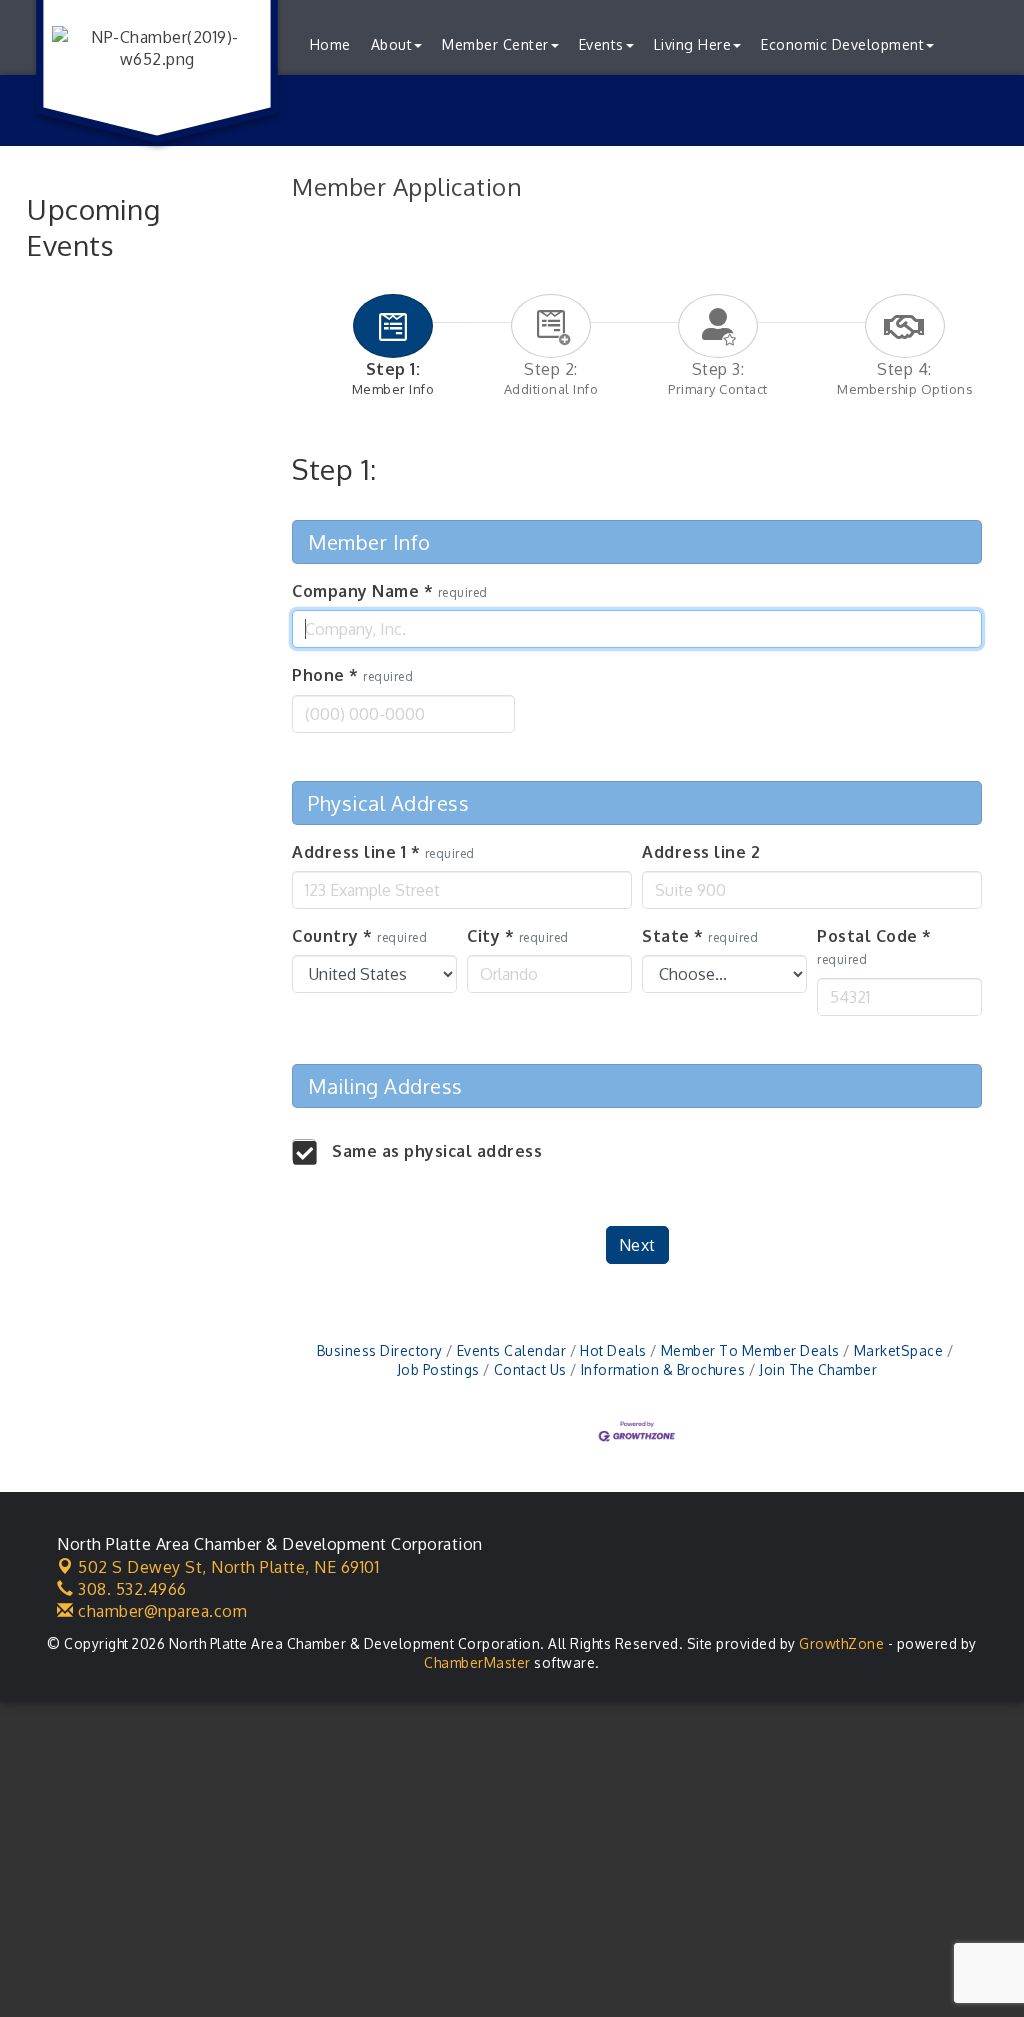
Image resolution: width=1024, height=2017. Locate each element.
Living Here (693, 44)
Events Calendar (511, 1350)
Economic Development (842, 44)
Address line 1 (383, 852)
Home (330, 44)
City (518, 936)
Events (601, 44)
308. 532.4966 (130, 1589)
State (700, 936)
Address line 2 (701, 852)
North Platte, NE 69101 (228, 1567)
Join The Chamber (818, 1369)
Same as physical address (437, 1151)
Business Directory (380, 1350)
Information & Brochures (663, 1369)
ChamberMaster (477, 1662)
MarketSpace (898, 1350)
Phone (352, 675)
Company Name (390, 591)
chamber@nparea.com (160, 1611)
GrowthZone (841, 1643)
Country (359, 936)
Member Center (495, 44)
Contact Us (530, 1369)
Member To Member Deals (750, 1350)
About (392, 44)
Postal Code (874, 946)
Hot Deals (613, 1350)
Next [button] (637, 1245)
